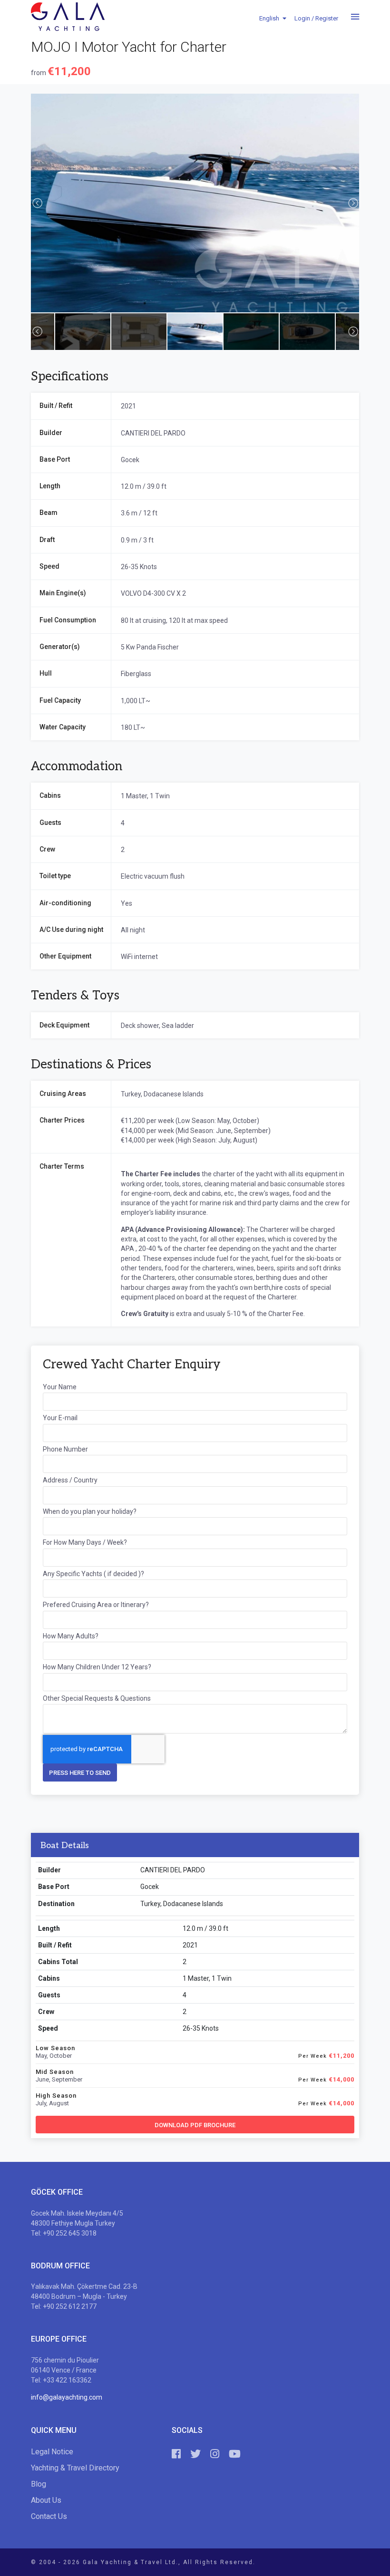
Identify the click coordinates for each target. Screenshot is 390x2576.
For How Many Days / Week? (85, 1542)
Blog (39, 2484)
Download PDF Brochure (195, 2125)
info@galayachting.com (67, 2397)
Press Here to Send (80, 1773)
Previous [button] (37, 203)
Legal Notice (52, 2452)
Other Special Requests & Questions (97, 1698)
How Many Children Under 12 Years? (97, 1667)
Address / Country (70, 1480)
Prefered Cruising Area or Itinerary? (96, 1605)
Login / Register (316, 18)
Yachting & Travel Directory (75, 2468)
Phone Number (65, 1449)
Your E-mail (60, 1418)
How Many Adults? (71, 1636)
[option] (195, 203)
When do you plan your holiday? (90, 1511)
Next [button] (353, 203)
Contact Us (49, 2516)
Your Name (60, 1387)
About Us (46, 2500)
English (269, 18)
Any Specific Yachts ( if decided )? (93, 1574)
